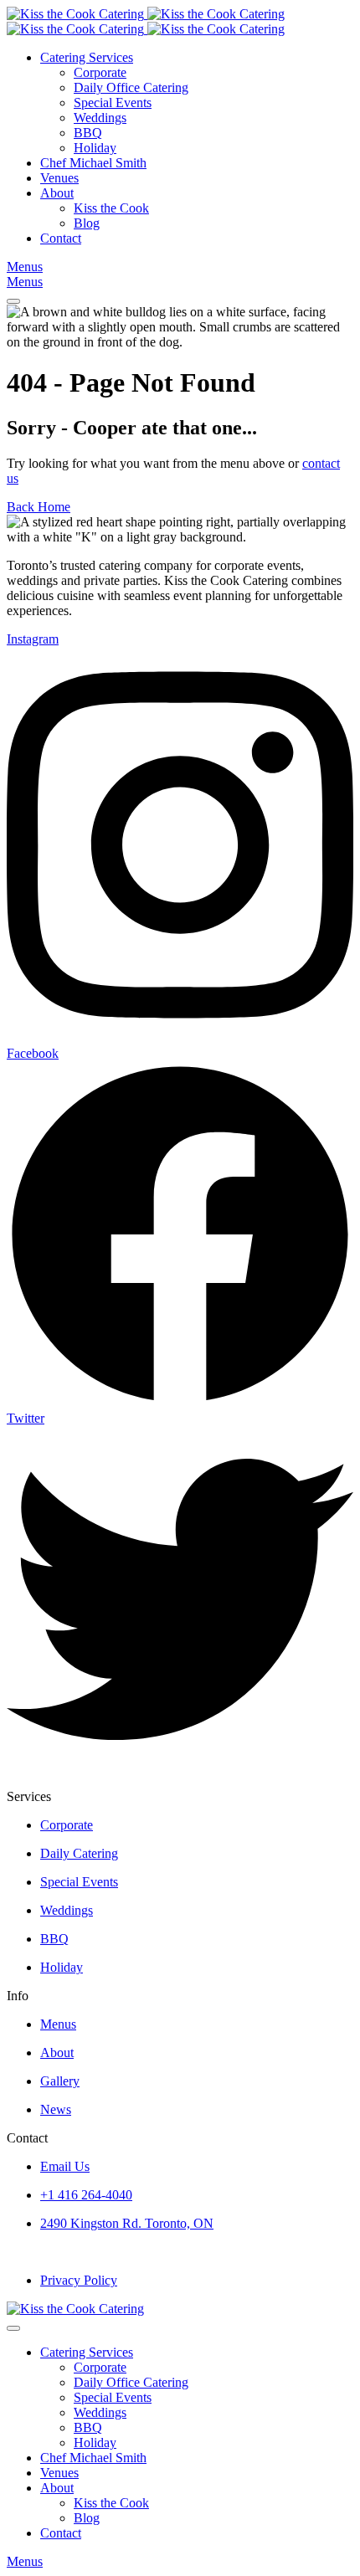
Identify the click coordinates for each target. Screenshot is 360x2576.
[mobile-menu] (13, 301)
